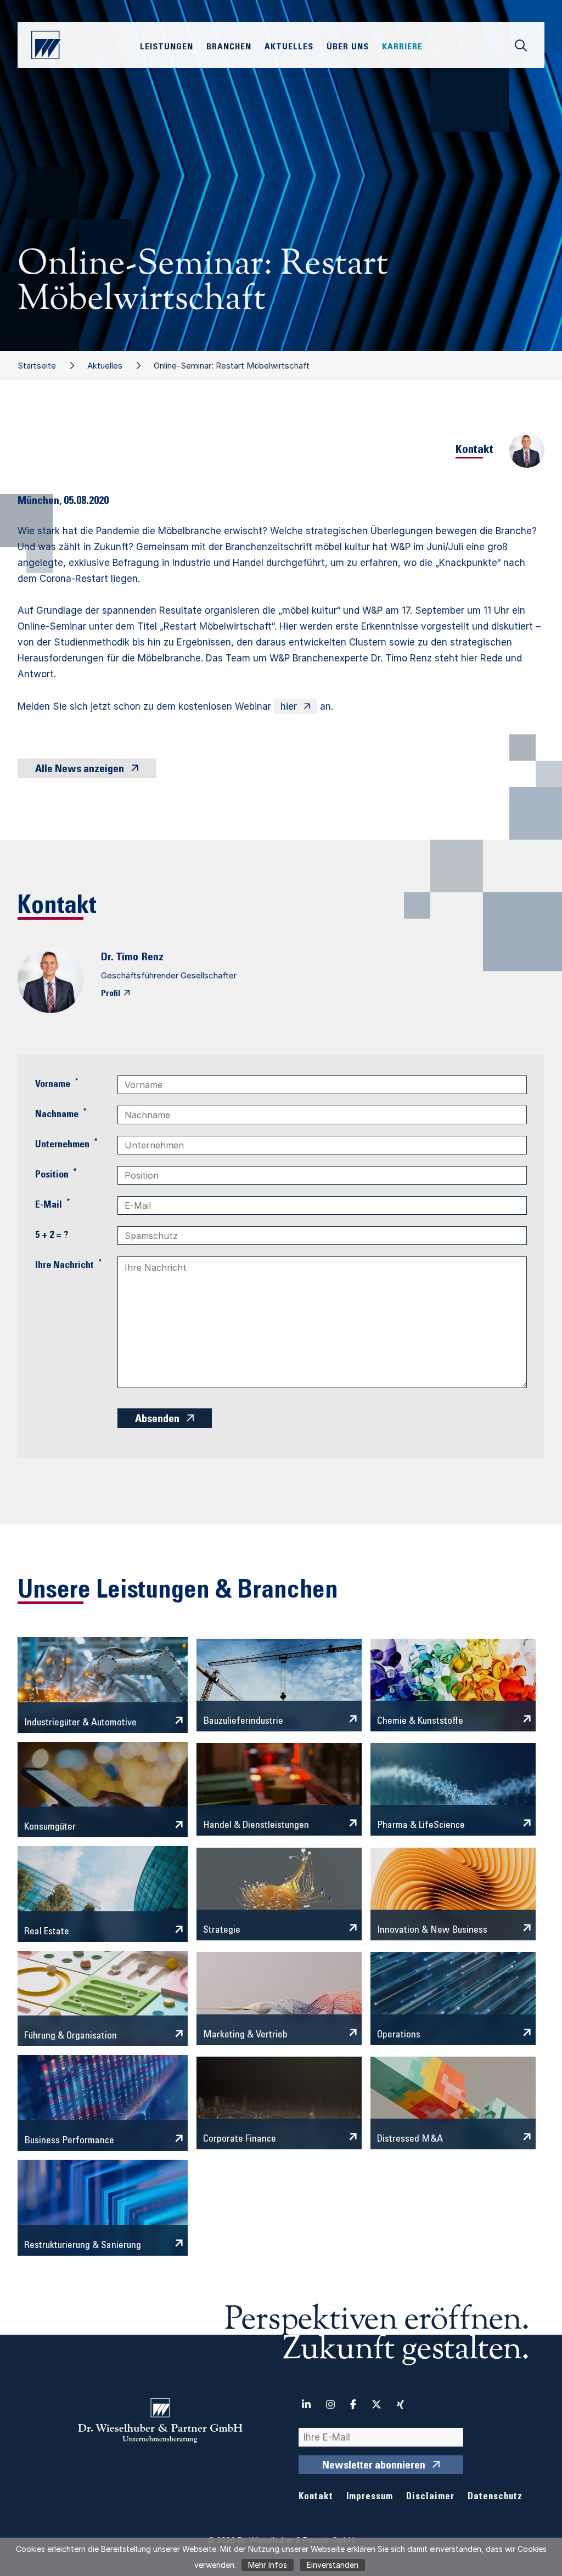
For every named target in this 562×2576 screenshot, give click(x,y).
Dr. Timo (120, 958)
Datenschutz (495, 2497)
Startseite (37, 366)
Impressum (370, 2497)
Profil (111, 994)
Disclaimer (430, 2497)
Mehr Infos (268, 2565)
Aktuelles (105, 366)
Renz (153, 958)
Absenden (157, 1420)
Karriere (402, 47)
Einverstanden (333, 2565)
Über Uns (348, 47)
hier (289, 706)
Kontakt (316, 2497)
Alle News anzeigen (80, 770)
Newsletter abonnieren (374, 2466)
